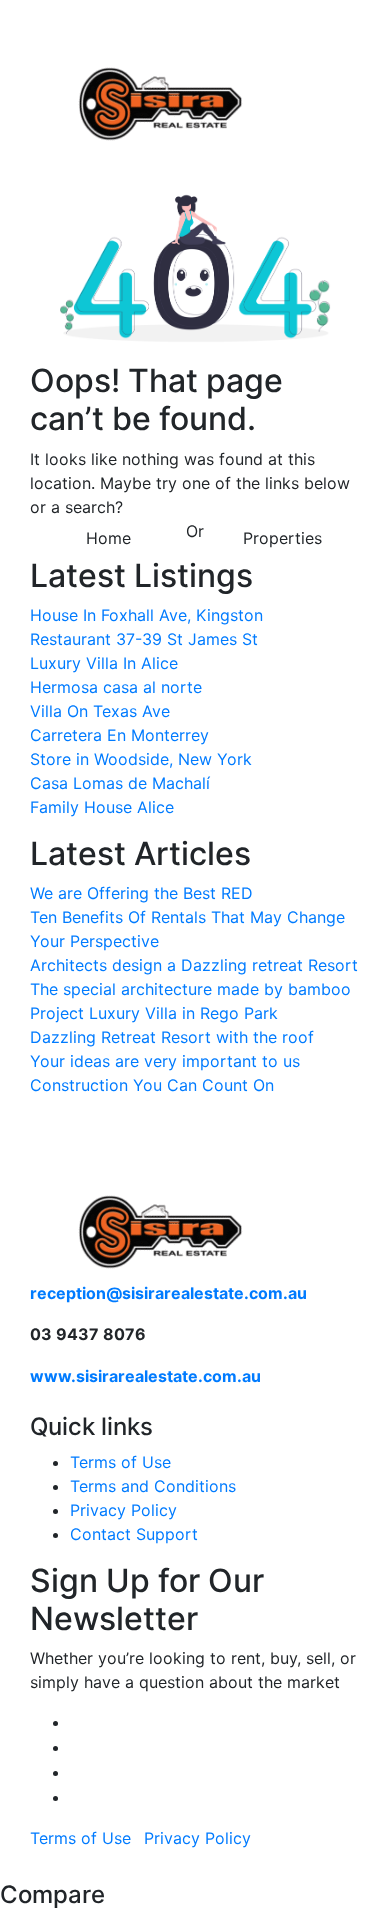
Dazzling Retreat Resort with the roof (172, 1037)
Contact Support (134, 1534)
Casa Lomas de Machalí (120, 783)
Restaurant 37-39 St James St (144, 639)
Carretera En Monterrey (119, 735)
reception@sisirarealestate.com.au (168, 1293)
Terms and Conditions (153, 1486)
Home (108, 538)
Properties (282, 538)
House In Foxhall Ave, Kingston (146, 615)
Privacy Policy (123, 1510)
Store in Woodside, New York (141, 759)
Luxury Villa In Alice (104, 663)
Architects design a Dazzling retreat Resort (194, 965)
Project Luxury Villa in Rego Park (154, 1013)
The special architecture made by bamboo (190, 989)
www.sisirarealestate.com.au (145, 1376)
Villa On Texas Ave (100, 711)
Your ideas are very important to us (165, 1061)
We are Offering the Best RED (141, 893)
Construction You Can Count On (152, 1085)
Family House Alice (102, 807)
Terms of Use (120, 1462)
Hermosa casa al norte (116, 687)
